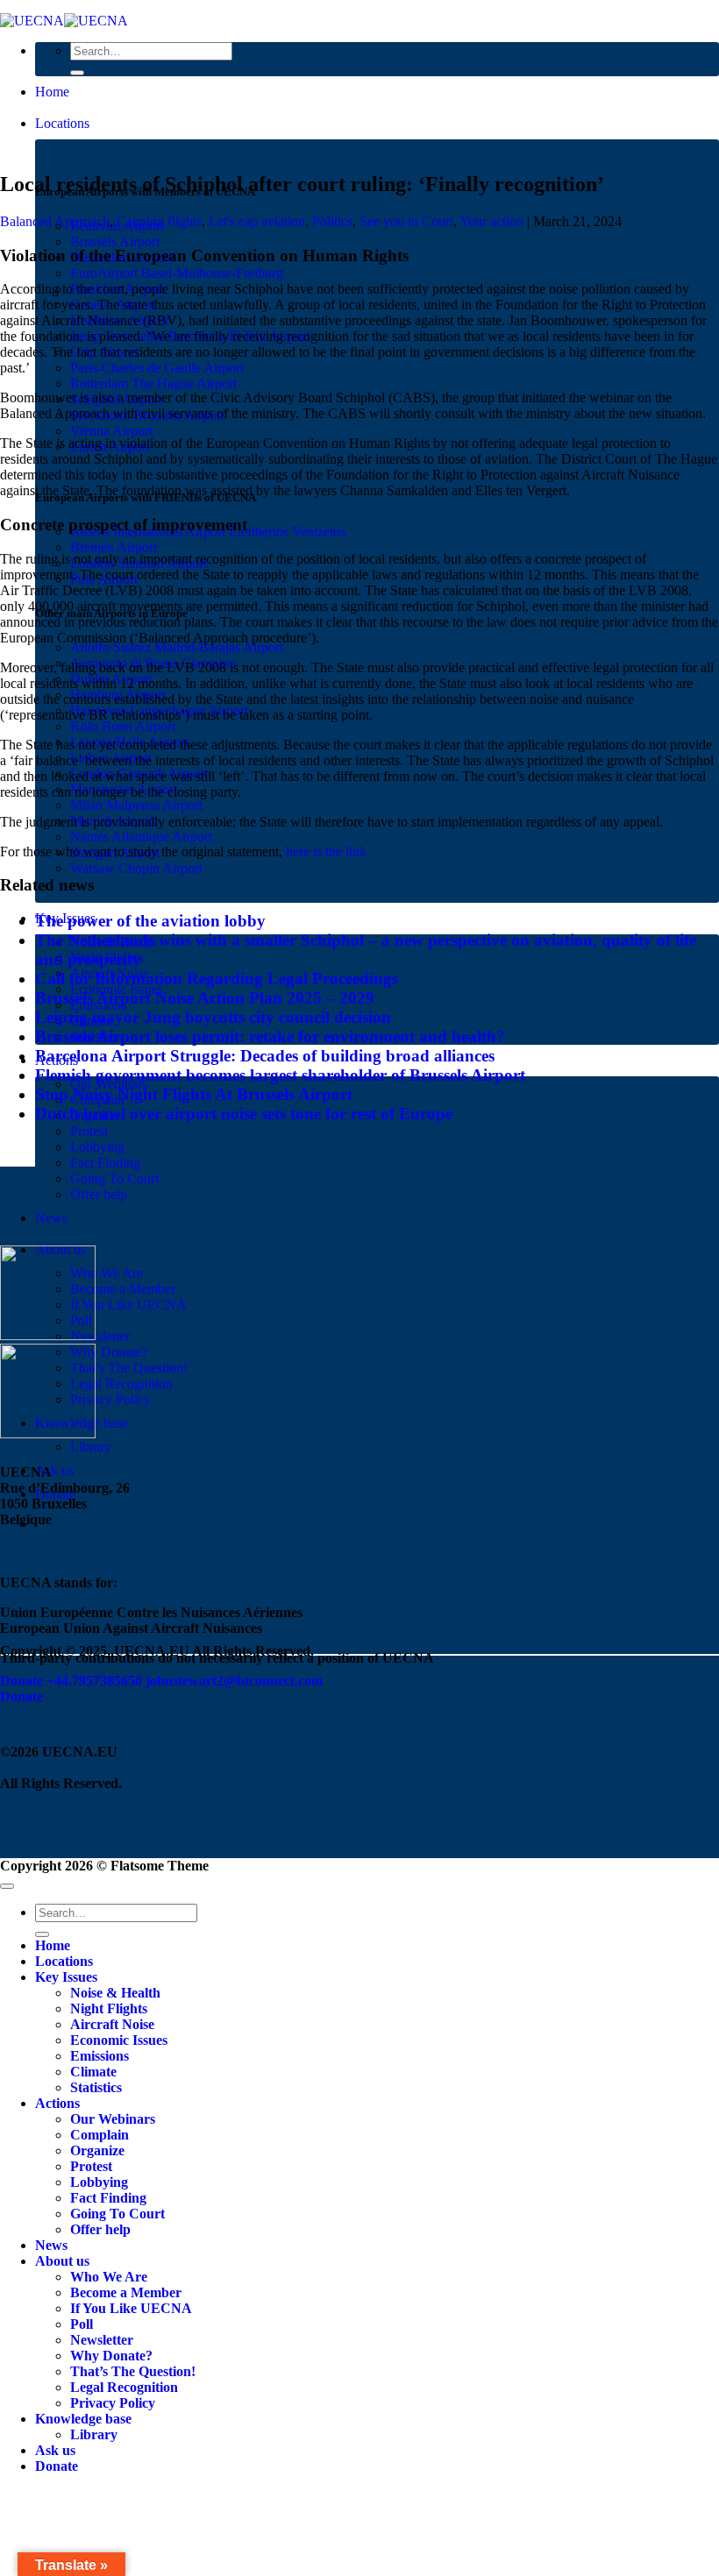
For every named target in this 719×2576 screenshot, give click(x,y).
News (51, 1218)
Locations (62, 123)
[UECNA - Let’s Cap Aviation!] (64, 21)
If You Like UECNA (128, 1305)
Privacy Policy (110, 1399)
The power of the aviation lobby (150, 921)
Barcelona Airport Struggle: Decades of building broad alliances (265, 1056)
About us (62, 2261)
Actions (57, 2103)
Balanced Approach (55, 221)
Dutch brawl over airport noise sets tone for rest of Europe (244, 1114)
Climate (93, 2072)
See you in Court (406, 221)
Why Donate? (109, 1352)
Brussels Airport (115, 241)
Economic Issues (119, 2040)
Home (52, 92)
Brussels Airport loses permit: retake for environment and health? (270, 1036)
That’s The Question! (129, 1368)
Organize (97, 2150)
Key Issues (66, 1977)
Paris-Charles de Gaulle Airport (157, 368)
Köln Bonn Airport (123, 726)
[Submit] (77, 73)
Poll (82, 2324)
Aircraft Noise (112, 2024)
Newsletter (100, 1336)
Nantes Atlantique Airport (141, 837)
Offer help (99, 1194)
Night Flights (109, 2008)
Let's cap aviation (257, 221)
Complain (100, 2135)
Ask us (54, 1470)
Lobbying (97, 1147)
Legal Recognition (121, 1384)
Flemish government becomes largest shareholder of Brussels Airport (280, 1075)
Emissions (100, 2056)
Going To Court (114, 1178)
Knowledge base (83, 2419)
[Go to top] (7, 1886)
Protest (89, 1131)
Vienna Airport (111, 431)
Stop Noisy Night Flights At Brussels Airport (194, 1094)
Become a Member (123, 1289)
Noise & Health (115, 1993)
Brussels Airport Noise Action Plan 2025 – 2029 (205, 998)
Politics (332, 221)
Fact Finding (105, 1163)
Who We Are (107, 1273)
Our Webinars (113, 2119)
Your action (491, 221)
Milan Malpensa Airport (136, 805)
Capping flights (159, 221)
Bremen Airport (114, 547)
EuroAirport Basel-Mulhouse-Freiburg (177, 273)
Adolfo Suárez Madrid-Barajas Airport (177, 647)
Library (91, 1447)
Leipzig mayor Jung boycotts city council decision (213, 1017)
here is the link (326, 852)
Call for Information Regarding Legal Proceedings (217, 979)
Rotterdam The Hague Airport (153, 383)
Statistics (96, 2087)
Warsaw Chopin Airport (136, 868)
